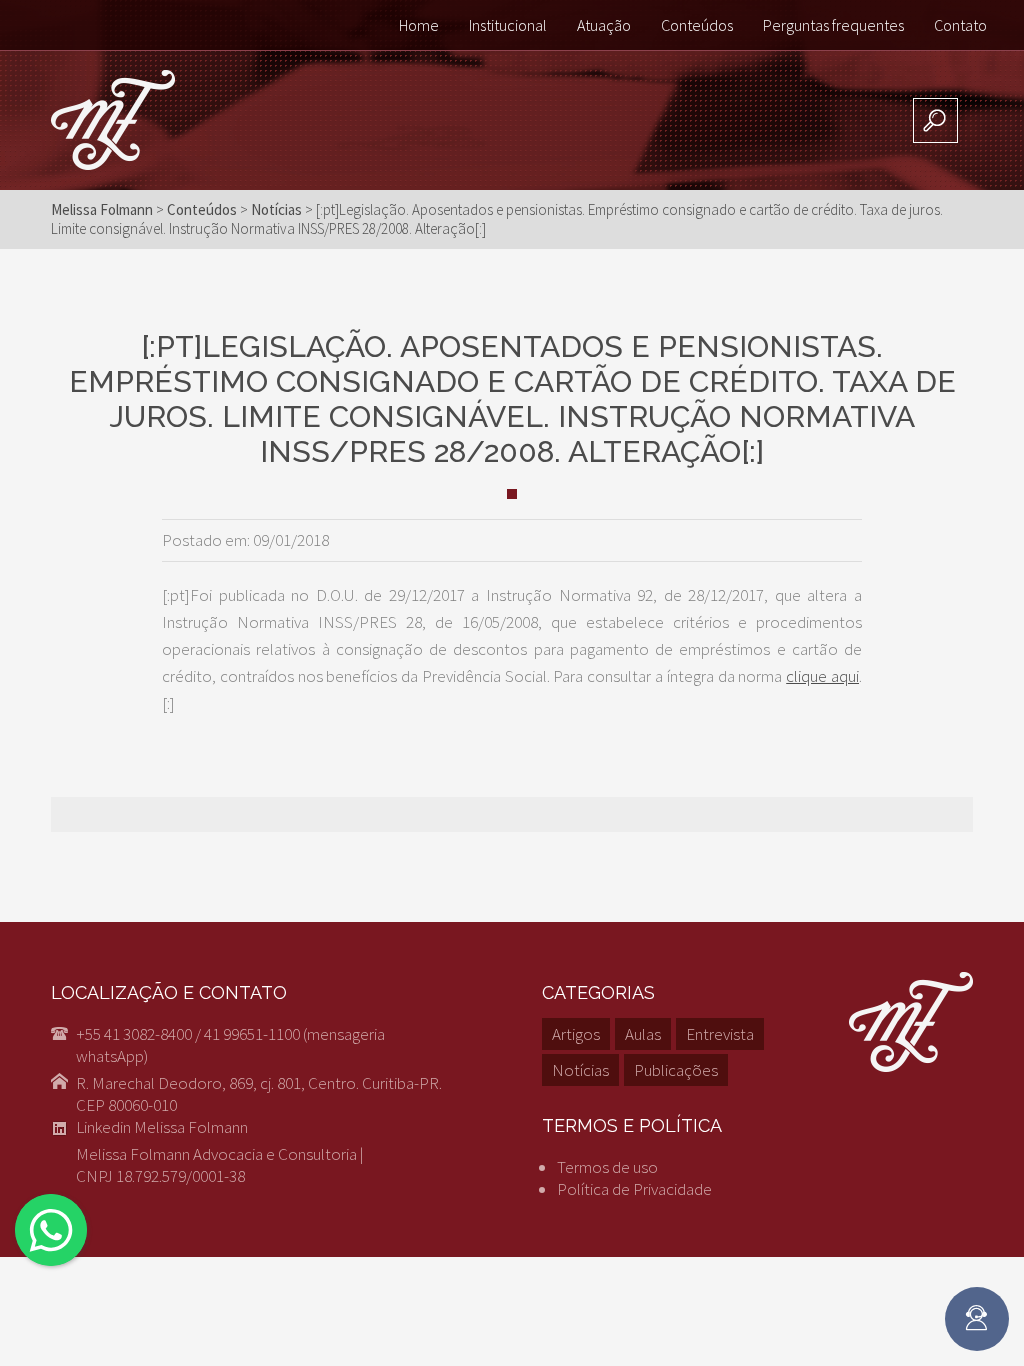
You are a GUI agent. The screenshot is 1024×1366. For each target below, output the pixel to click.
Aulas (643, 1034)
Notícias (580, 1070)
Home (419, 25)
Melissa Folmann (102, 209)
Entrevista (720, 1034)
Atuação (604, 25)
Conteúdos (697, 25)
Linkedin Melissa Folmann (162, 1127)
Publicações (676, 1070)
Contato (960, 25)
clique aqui (822, 676)
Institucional (508, 25)
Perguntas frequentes (833, 25)
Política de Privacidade (634, 1189)
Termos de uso (607, 1167)
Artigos (576, 1034)
